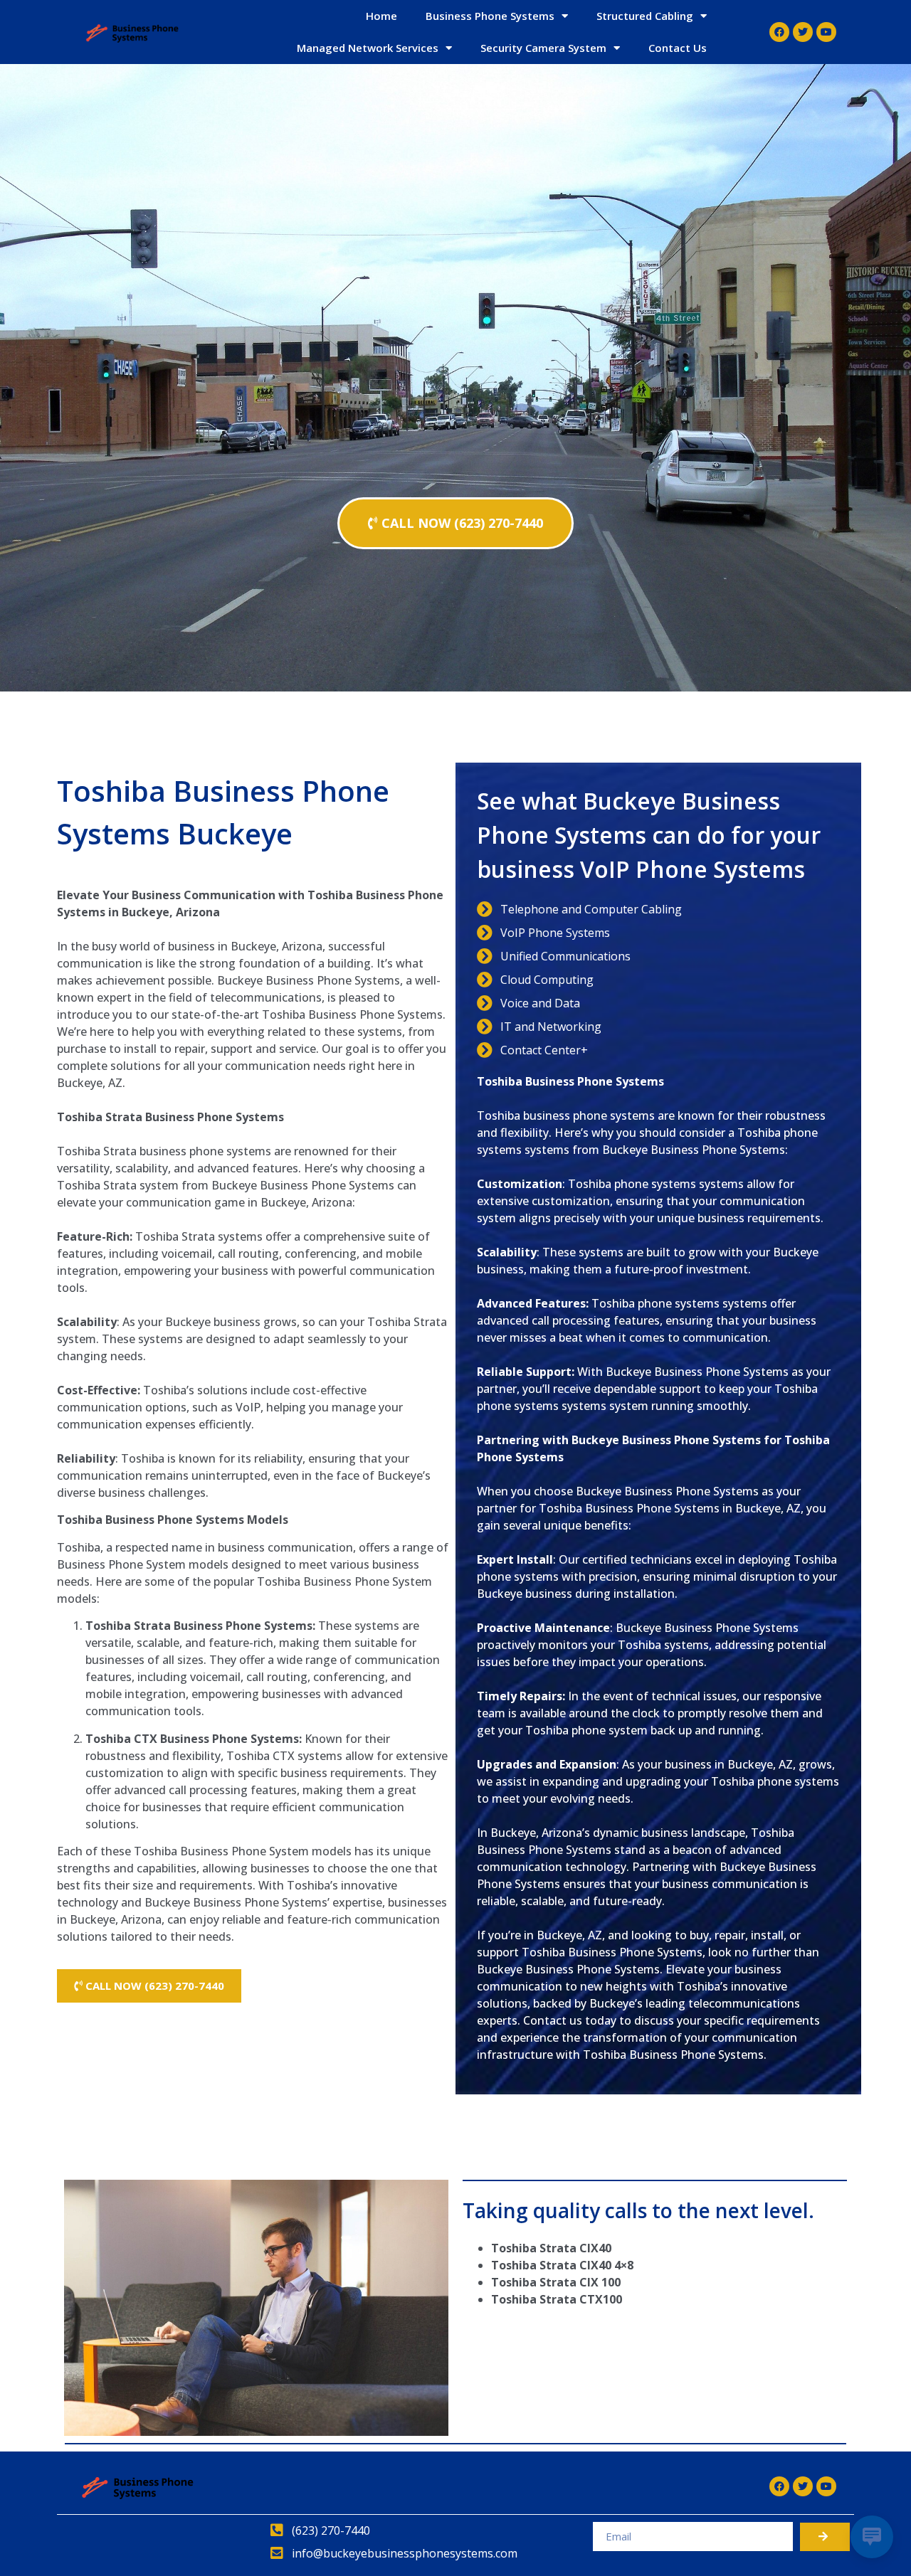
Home (381, 16)
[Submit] (825, 2537)
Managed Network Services (368, 48)
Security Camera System (543, 48)
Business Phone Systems (490, 16)
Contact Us (678, 48)
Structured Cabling (645, 16)
